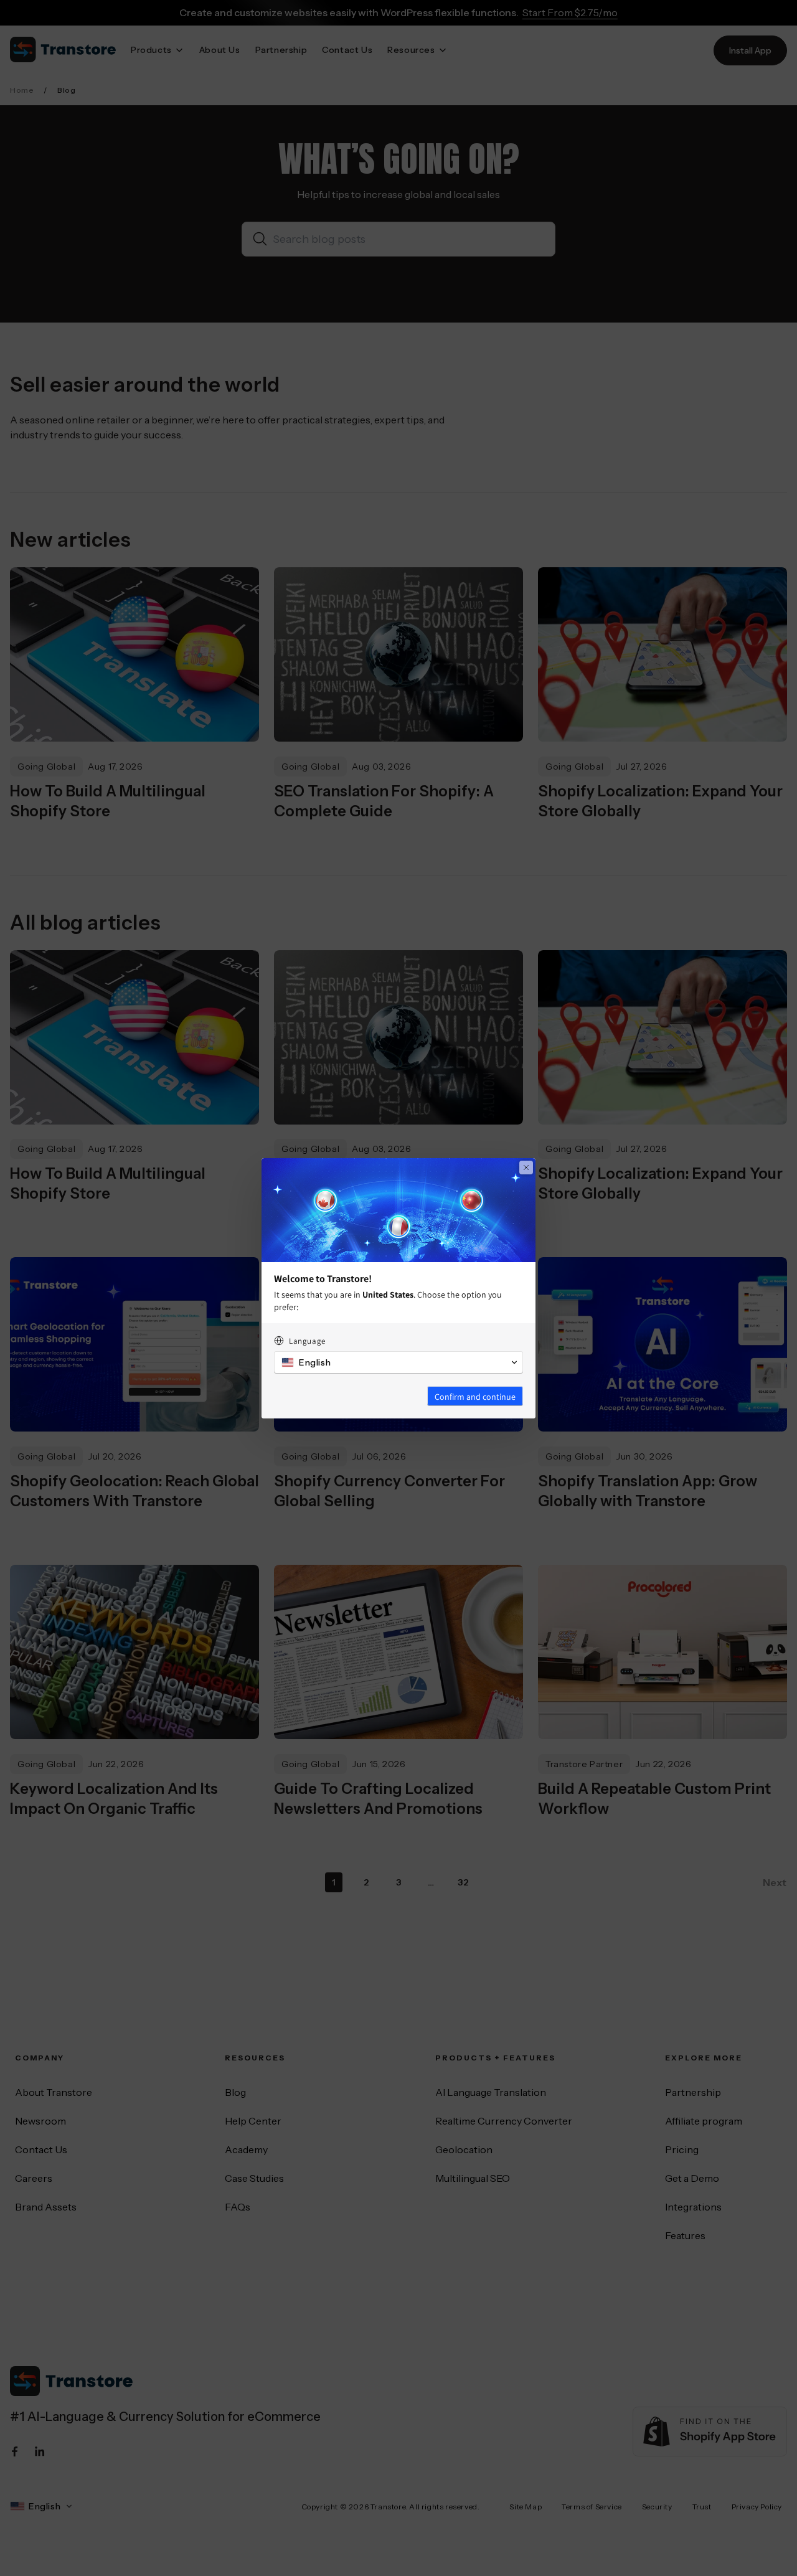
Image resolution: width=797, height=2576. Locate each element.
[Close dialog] (526, 1168)
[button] (398, 1362)
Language (307, 1341)
